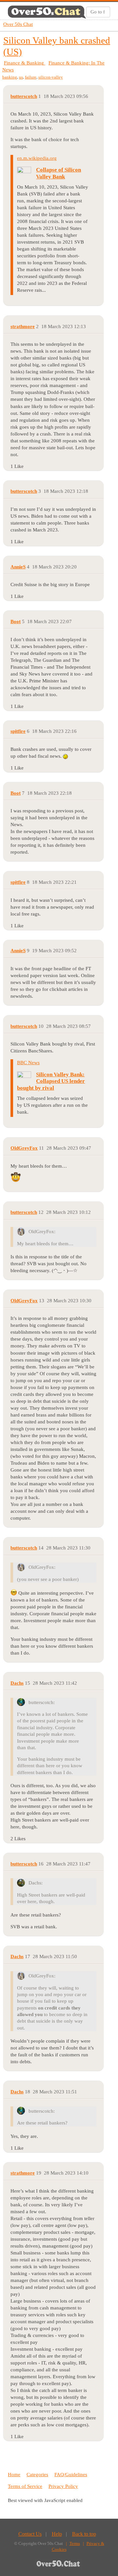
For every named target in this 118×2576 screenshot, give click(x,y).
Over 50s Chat (18, 24)
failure (31, 77)
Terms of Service (25, 2486)
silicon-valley (51, 77)
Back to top (84, 2534)
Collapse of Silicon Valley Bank (59, 173)
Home (14, 2474)
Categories (37, 2474)
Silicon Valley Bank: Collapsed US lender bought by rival (51, 1081)
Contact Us (30, 2534)
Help (57, 2534)
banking (10, 77)
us (21, 77)
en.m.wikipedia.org (37, 158)
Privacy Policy (63, 2486)
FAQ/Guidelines (71, 2474)
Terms (75, 2543)
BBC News (28, 1063)
